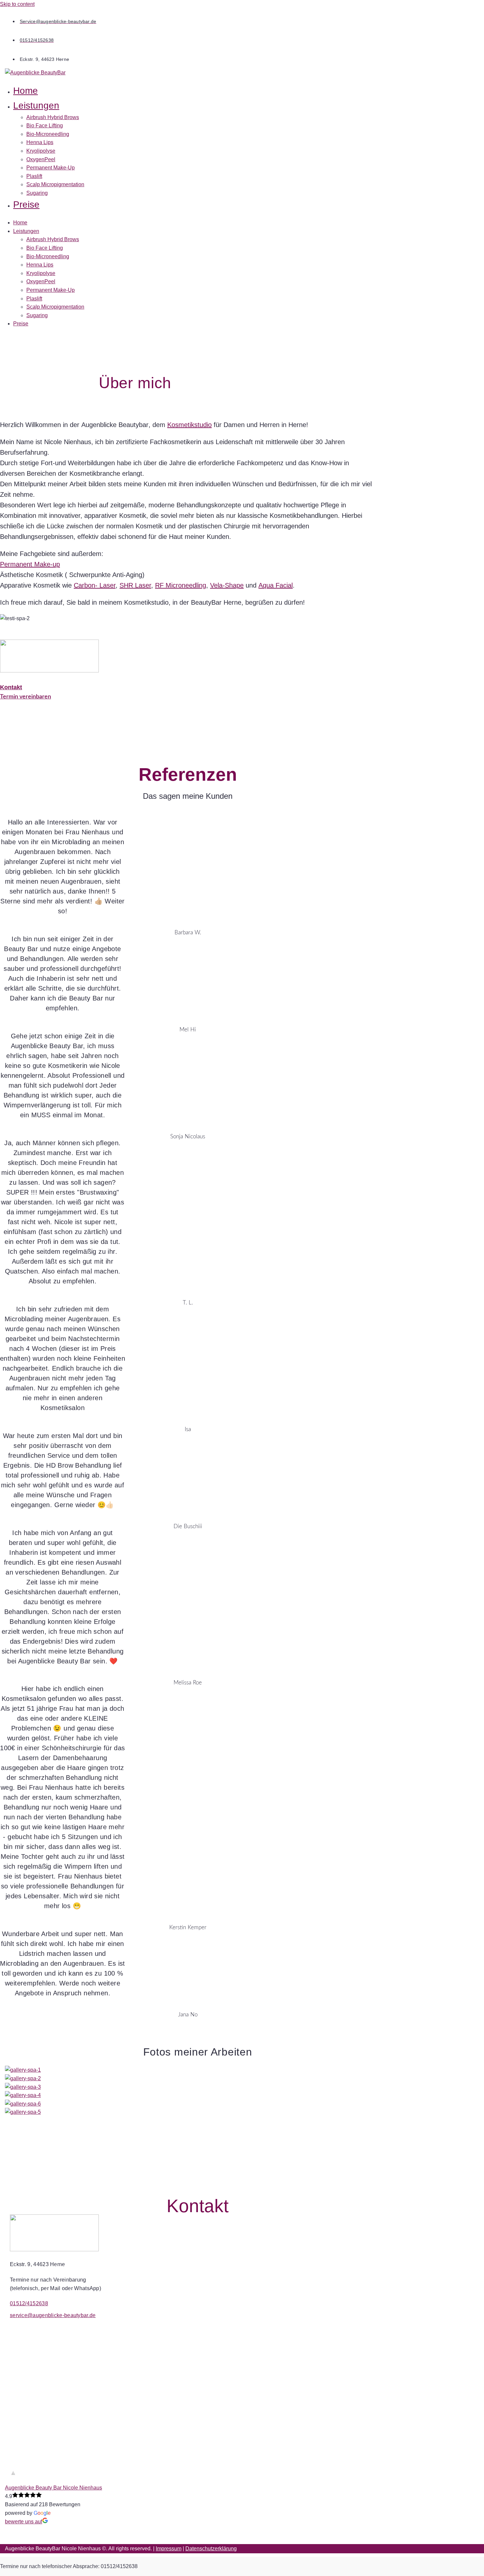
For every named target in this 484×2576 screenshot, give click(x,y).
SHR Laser (135, 585)
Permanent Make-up (30, 564)
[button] (155, 106)
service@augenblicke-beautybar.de (53, 2315)
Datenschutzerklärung (211, 2549)
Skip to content (17, 4)
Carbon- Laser (95, 585)
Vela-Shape (227, 585)
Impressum (169, 2549)
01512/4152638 (29, 2303)
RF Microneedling (181, 585)
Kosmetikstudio (189, 425)
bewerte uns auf (24, 2522)
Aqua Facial (276, 585)
